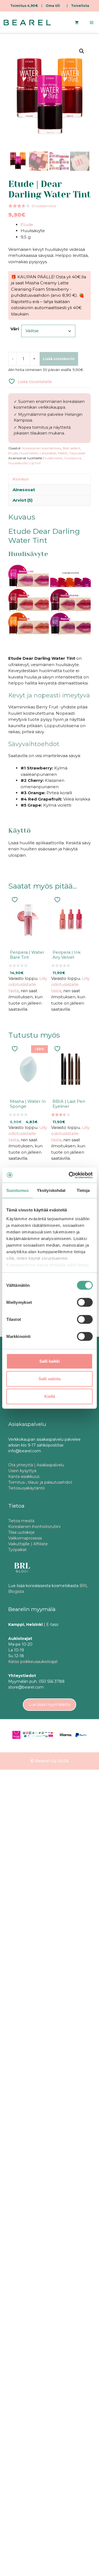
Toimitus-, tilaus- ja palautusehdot (40, 1482)
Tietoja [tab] (83, 1190)
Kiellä (50, 1396)
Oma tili (53, 6)
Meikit (63, 453)
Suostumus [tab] (17, 1190)
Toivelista (80, 6)
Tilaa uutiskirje (21, 1532)
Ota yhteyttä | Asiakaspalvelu (36, 1465)
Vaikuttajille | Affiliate (28, 1544)
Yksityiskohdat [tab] (51, 1190)
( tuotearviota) (44, 206)
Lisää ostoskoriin (59, 359)
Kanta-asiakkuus (24, 1477)
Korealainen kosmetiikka (42, 448)
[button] (82, 51)
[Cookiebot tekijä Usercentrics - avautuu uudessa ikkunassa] (70, 1175)
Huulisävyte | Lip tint (25, 463)
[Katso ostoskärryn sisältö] (77, 23)
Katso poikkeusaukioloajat (33, 1662)
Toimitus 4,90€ (24, 6)
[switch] (85, 1302)
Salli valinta (50, 1379)
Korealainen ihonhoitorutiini (34, 1527)
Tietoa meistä (21, 1521)
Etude (27, 225)
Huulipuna (73, 458)
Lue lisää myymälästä (50, 1704)
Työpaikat (17, 1550)
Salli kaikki (50, 1361)
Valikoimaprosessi (25, 1538)
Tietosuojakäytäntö (27, 1488)
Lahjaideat (48, 453)
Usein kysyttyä (22, 1471)
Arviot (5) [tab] (23, 500)
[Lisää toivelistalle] (15, 900)
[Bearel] (27, 23)
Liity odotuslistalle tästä (28, 985)
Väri (15, 329)
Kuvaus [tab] (21, 479)
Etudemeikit (53, 458)
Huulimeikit (29, 453)
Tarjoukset (77, 453)
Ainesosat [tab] (24, 490)
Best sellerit (71, 448)
